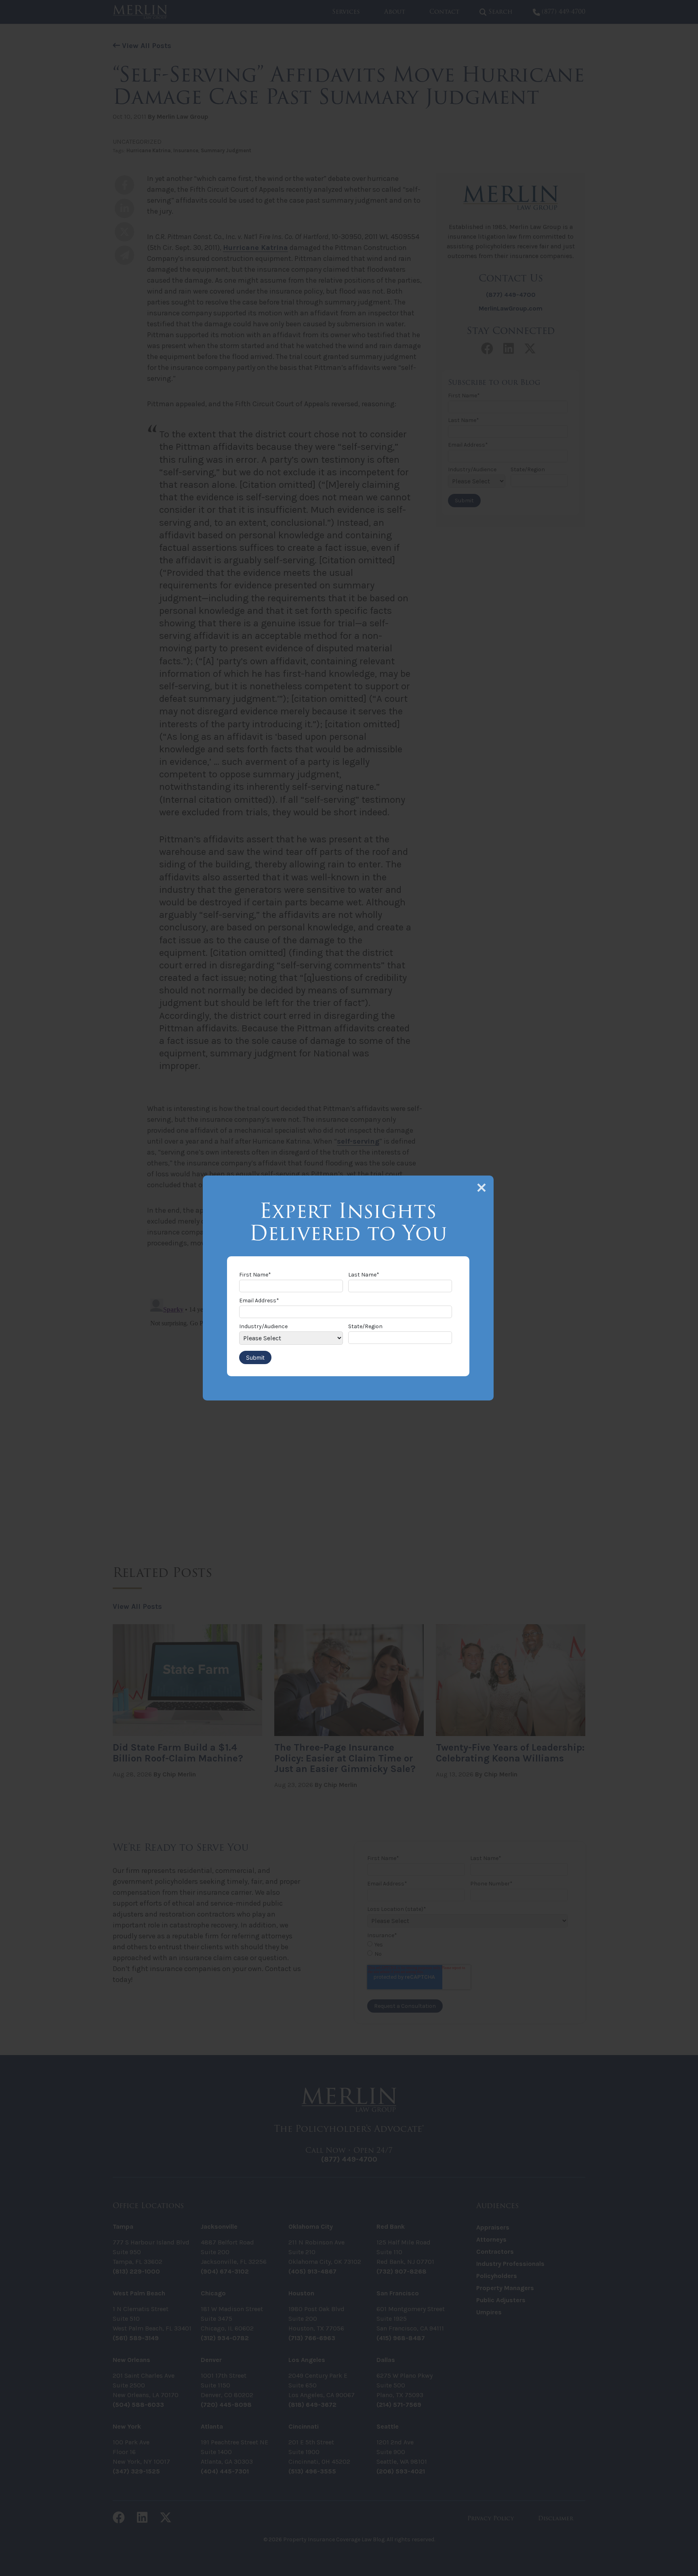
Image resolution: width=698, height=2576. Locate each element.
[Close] (481, 1188)
